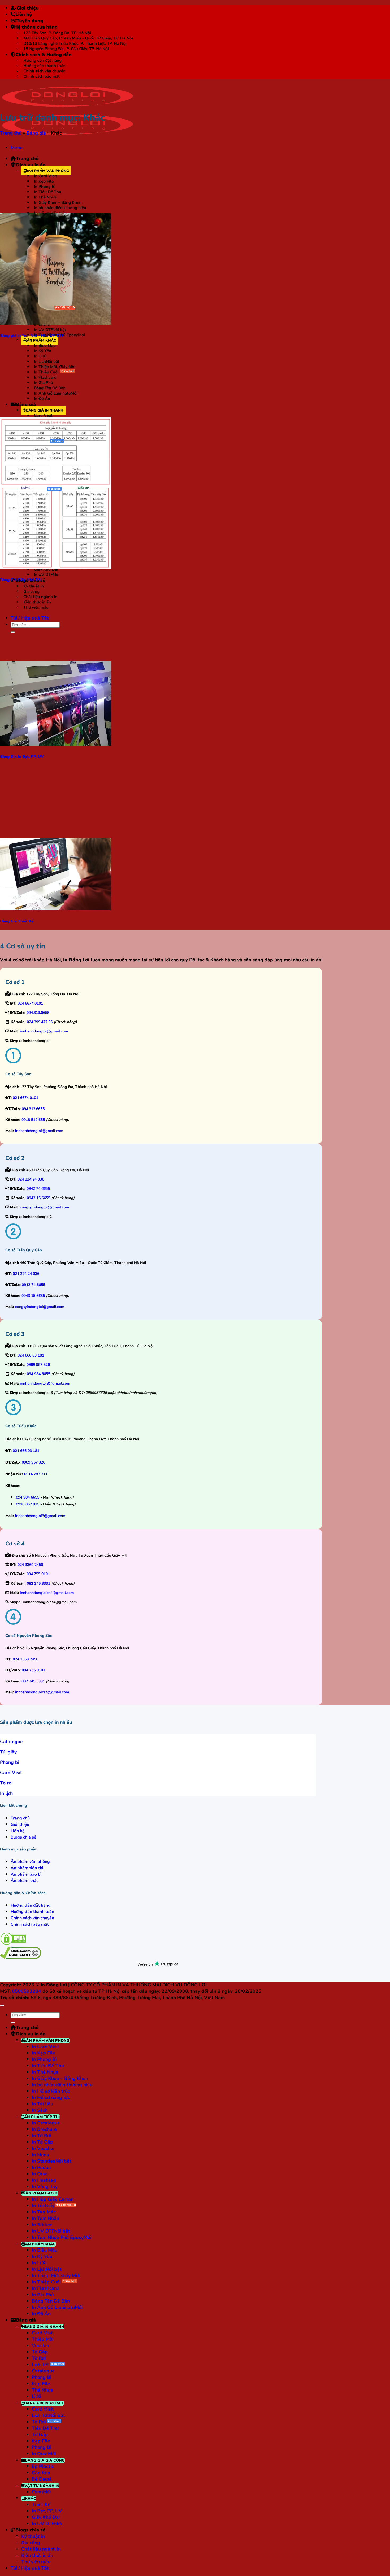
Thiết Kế (41, 2504)
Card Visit (43, 416)
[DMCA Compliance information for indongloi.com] (21, 1957)
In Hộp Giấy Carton (53, 2199)
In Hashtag (44, 2180)
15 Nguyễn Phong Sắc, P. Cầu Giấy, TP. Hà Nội (66, 49)
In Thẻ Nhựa (45, 197)
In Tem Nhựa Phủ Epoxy (58, 2237)
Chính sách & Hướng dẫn (44, 55)
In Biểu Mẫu (45, 346)
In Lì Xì (40, 356)
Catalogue (43, 2371)
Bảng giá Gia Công (45, 2460)
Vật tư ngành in (42, 2486)
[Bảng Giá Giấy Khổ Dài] (56, 567)
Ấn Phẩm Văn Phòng (48, 171)
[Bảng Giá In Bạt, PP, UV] (56, 744)
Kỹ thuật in (34, 586)
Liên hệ (24, 14)
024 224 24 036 (31, 1179)
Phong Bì (42, 2377)
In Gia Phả (43, 383)
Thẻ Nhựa (42, 2390)
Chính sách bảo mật (42, 76)
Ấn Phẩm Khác (41, 340)
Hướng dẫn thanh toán (44, 66)
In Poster (42, 2167)
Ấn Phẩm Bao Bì (42, 2193)
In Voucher (43, 2148)
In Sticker (42, 2225)
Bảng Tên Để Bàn (50, 388)
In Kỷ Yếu (43, 351)
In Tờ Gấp (42, 2142)
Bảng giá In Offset (44, 2403)
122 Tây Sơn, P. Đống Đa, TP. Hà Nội (57, 33)
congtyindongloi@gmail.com (44, 1207)
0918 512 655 (33, 1120)
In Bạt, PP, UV (47, 2511)
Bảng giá (26, 404)
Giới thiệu (28, 8)
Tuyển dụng (30, 21)
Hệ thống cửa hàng (36, 27)
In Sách (40, 2110)
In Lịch (40, 361)
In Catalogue (46, 2123)
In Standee (44, 2161)
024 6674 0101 (30, 1003)
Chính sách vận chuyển (44, 71)
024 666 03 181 (31, 1355)
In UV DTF (43, 330)
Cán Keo (41, 2473)
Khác (31, 2498)
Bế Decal (42, 2479)
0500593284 (27, 1991)
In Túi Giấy (44, 308)
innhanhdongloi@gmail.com (44, 1031)
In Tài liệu (42, 2104)
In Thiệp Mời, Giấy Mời (55, 367)
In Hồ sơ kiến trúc (51, 2091)
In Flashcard (45, 377)
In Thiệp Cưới (46, 372)
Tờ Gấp (40, 2352)
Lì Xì (36, 2396)
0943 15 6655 (38, 1198)
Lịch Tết (40, 2365)
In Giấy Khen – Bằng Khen (58, 202)
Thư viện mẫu (36, 607)
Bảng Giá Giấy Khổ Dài (21, 580)
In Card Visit (45, 176)
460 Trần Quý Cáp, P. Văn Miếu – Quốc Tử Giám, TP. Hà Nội (78, 38)
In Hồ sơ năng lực (51, 2097)
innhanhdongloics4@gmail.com (47, 1593)
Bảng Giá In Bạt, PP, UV (22, 757)
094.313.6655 (38, 1013)
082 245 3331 (38, 1583)
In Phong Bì (45, 187)
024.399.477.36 (40, 1022)
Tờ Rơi (40, 490)
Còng (37, 2492)
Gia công (31, 591)
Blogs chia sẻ (30, 2530)
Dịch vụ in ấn (31, 165)
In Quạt (40, 2174)
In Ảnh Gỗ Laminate (52, 393)
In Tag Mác (44, 2212)
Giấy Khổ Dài (46, 2517)
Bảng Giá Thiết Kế (17, 921)
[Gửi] (13, 632)
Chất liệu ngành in (40, 597)
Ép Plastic (43, 2466)
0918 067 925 (28, 1504)
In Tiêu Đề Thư (48, 192)
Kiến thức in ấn (37, 602)
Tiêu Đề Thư (45, 2428)
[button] (17, 148)
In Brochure (44, 2129)
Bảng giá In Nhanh (45, 410)
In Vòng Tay (45, 2186)
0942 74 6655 (38, 1189)
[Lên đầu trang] (2, 2005)
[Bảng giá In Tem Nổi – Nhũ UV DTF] (56, 323)
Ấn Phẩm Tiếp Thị (42, 2117)
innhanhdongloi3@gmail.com (45, 1383)
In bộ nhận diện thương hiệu (60, 208)
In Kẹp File (44, 181)
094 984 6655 (38, 1374)
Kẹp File (41, 2384)
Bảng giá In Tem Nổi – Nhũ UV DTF (32, 335)
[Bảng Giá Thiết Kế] (56, 909)
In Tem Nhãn (45, 2218)
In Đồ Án (42, 399)
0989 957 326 (38, 1365)
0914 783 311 (36, 1474)
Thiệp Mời (43, 2339)
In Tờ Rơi (41, 2136)
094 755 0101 (38, 1574)
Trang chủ (27, 158)
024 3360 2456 (30, 1565)
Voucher (41, 2345)
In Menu (40, 2155)
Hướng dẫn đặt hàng (42, 60)
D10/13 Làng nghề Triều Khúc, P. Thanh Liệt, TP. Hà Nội (75, 43)
